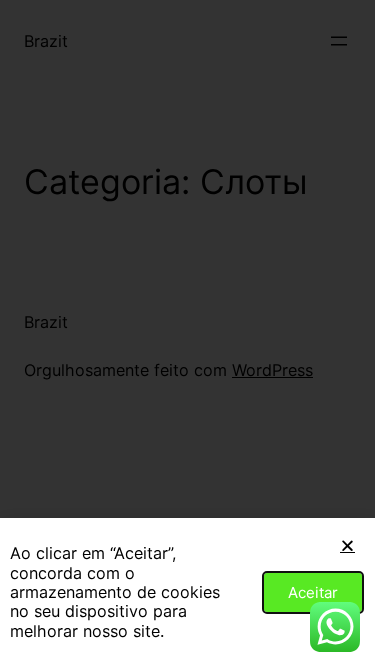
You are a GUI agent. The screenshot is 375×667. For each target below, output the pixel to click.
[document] (187, 333)
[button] (347, 545)
